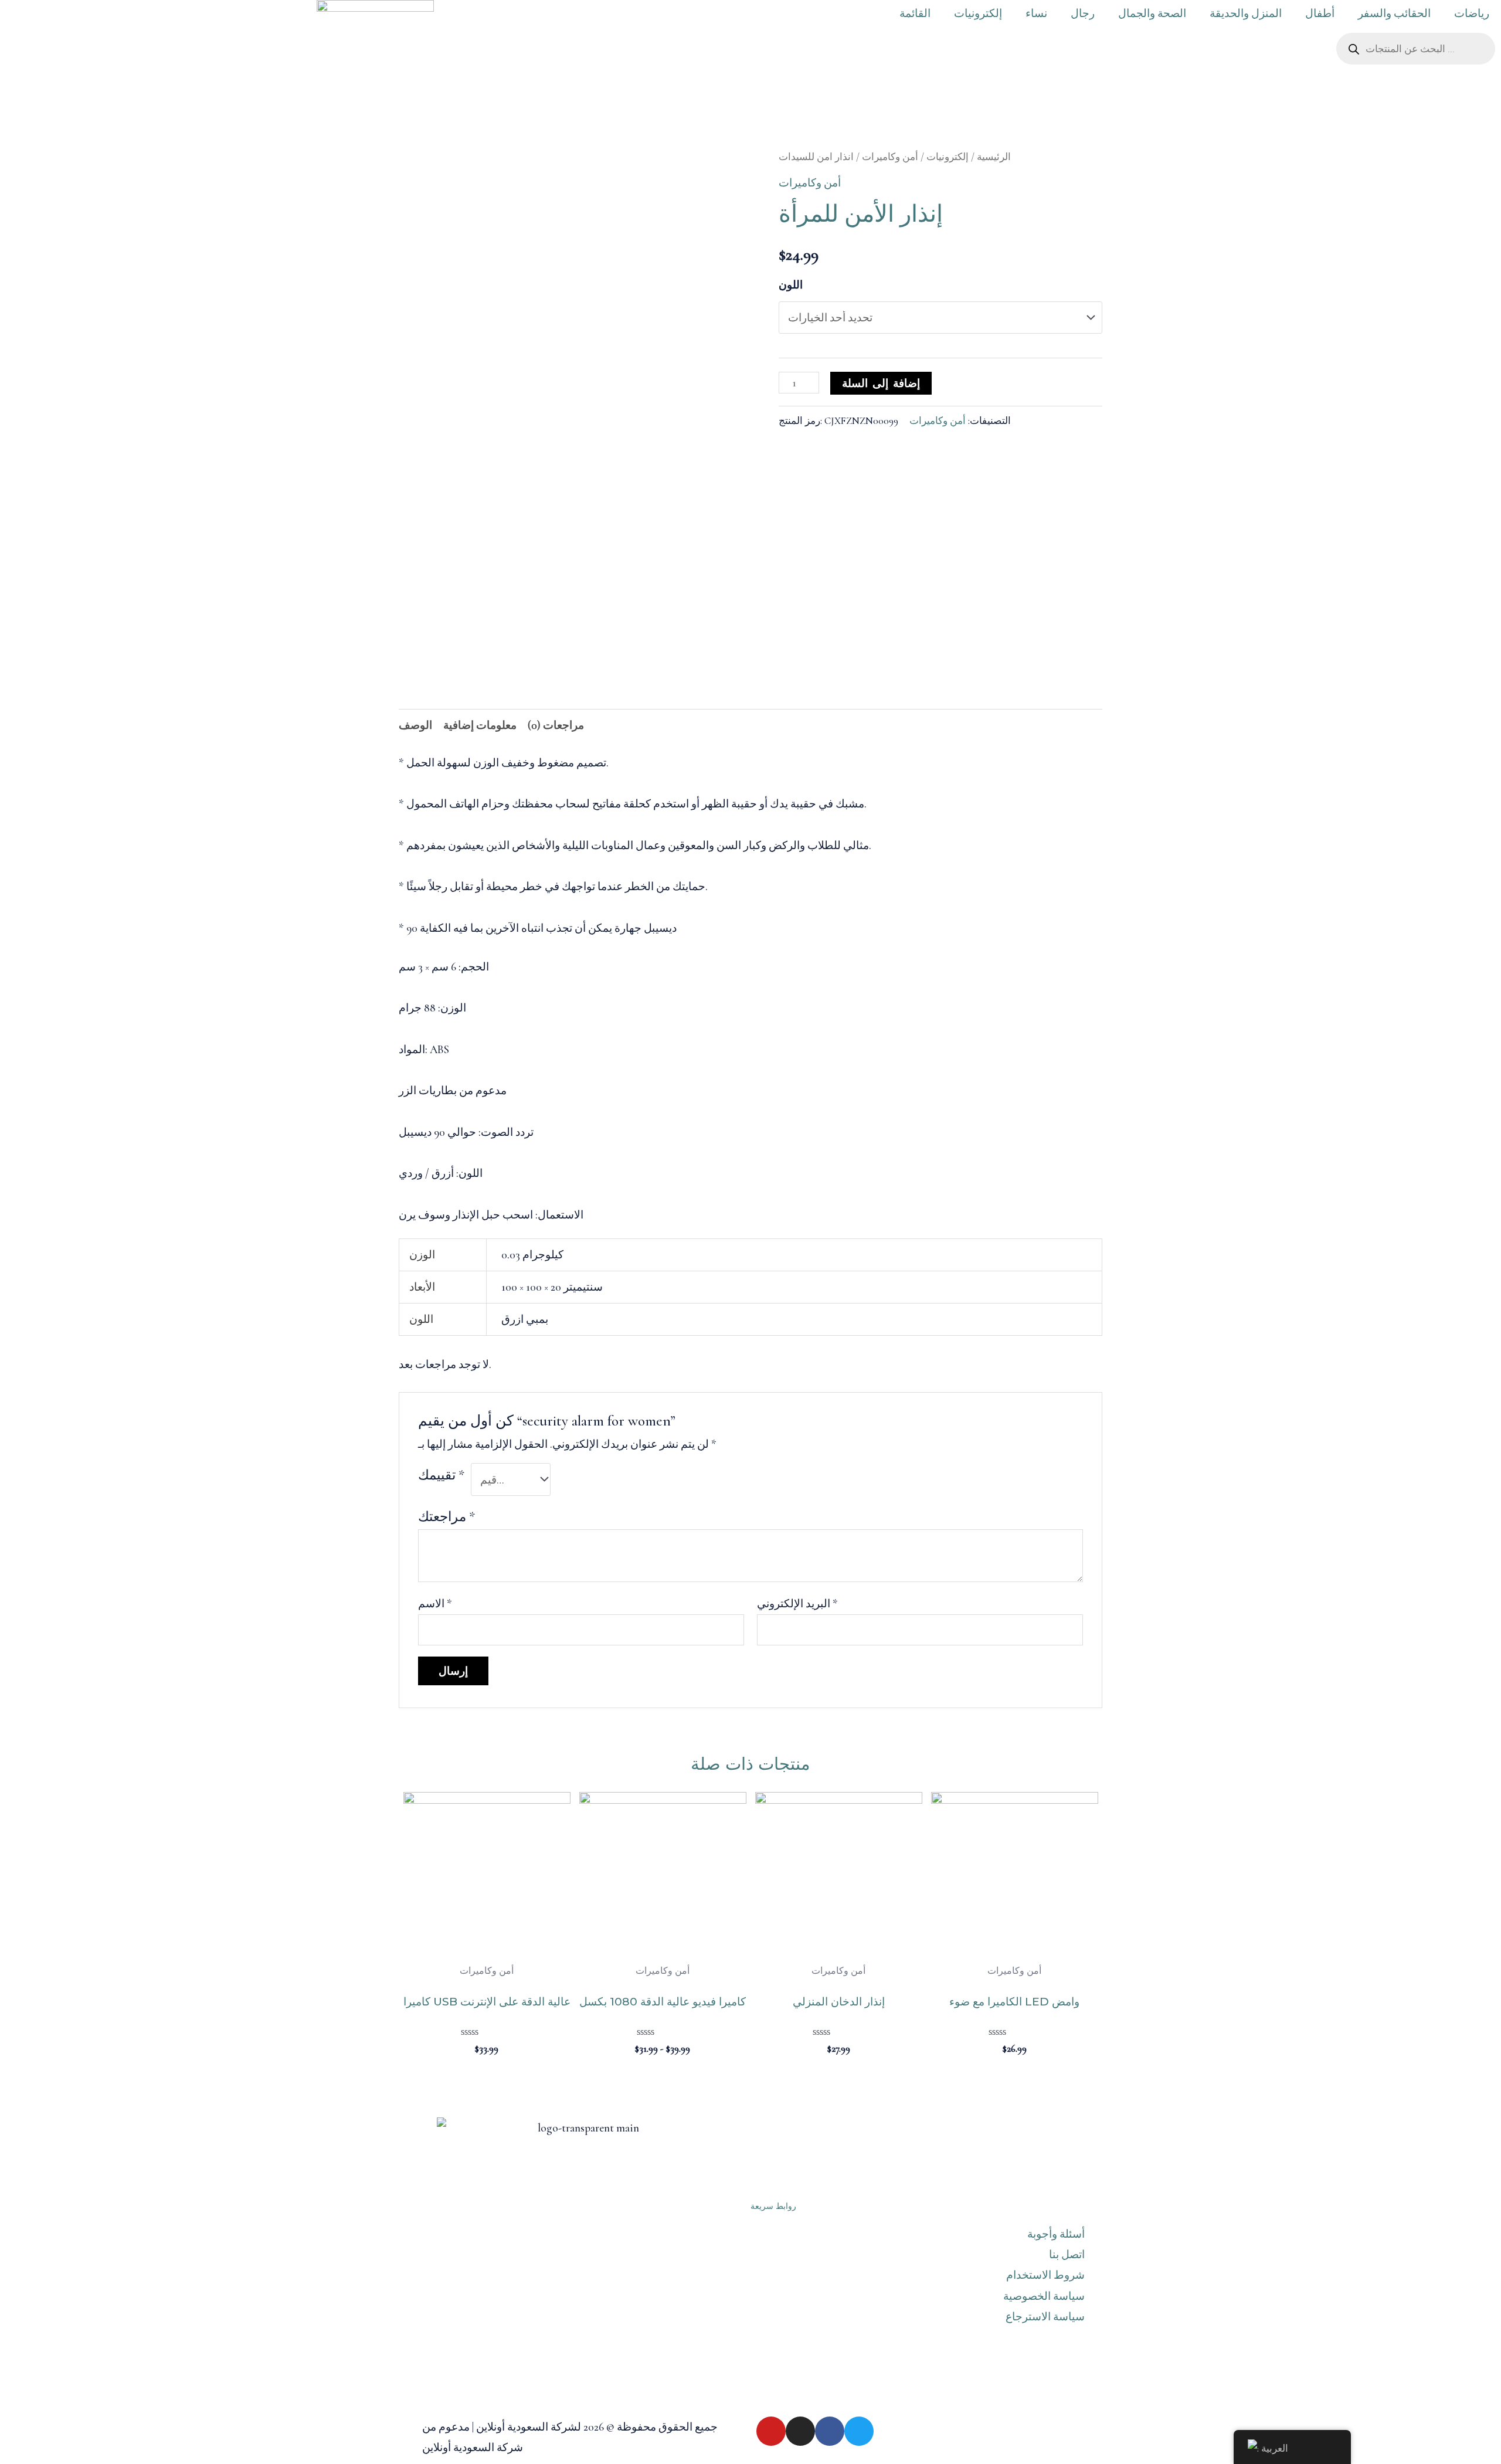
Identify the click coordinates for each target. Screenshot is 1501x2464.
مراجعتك (446, 1517)
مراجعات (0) (556, 725)
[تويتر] (859, 2431)
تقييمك (441, 1475)
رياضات (1472, 13)
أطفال (1320, 13)
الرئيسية (994, 157)
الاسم (435, 1603)
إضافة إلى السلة (881, 383)
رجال (1083, 13)
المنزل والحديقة (1246, 13)
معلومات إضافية (480, 725)
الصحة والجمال (1152, 13)
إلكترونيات (978, 13)
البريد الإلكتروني (797, 1603)
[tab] (415, 725)
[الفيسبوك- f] (830, 2431)
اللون (791, 285)
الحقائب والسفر (1394, 13)
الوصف (415, 725)
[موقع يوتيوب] (771, 2431)
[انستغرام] (800, 2431)
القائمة (915, 13)
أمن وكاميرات (890, 157)
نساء (1036, 13)
